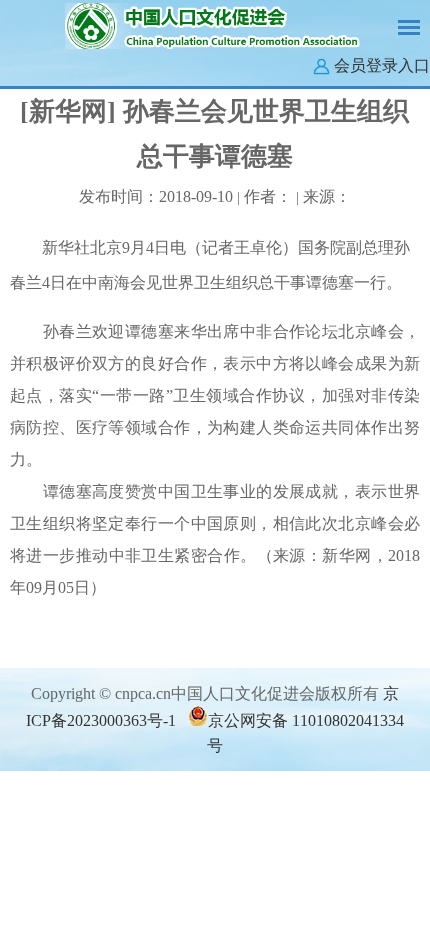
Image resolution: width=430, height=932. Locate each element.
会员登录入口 (382, 65)
